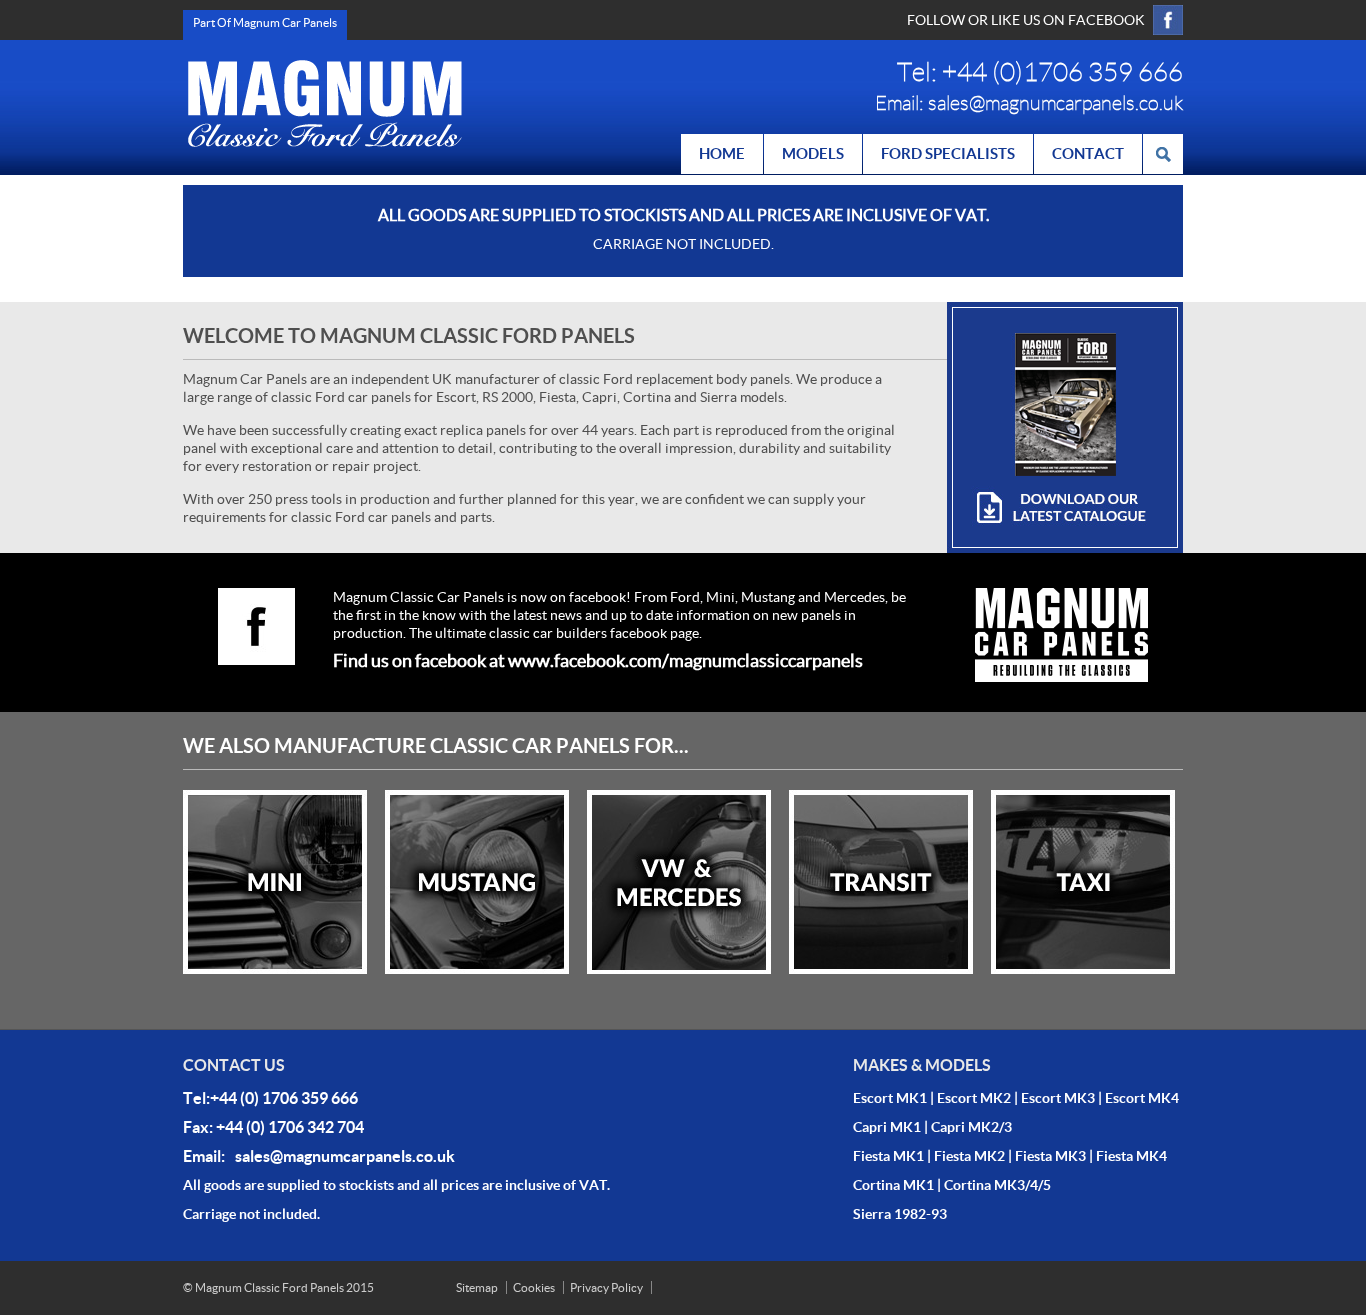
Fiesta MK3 (1050, 1156)
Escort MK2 (974, 1098)
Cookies (534, 1287)
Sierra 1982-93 (900, 1214)
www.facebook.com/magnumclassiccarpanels (685, 660)
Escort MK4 (1142, 1098)
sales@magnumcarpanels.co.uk (1055, 103)
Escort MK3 (1058, 1098)
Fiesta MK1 (888, 1156)
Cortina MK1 (893, 1185)
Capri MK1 (887, 1127)
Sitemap (477, 1287)
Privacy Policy (606, 1287)
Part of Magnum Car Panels (265, 22)
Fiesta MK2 (969, 1156)
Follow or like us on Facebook (1026, 20)
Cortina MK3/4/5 (997, 1185)
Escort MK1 (890, 1098)
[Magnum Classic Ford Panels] (325, 103)
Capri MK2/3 (971, 1127)
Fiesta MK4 (1131, 1156)
